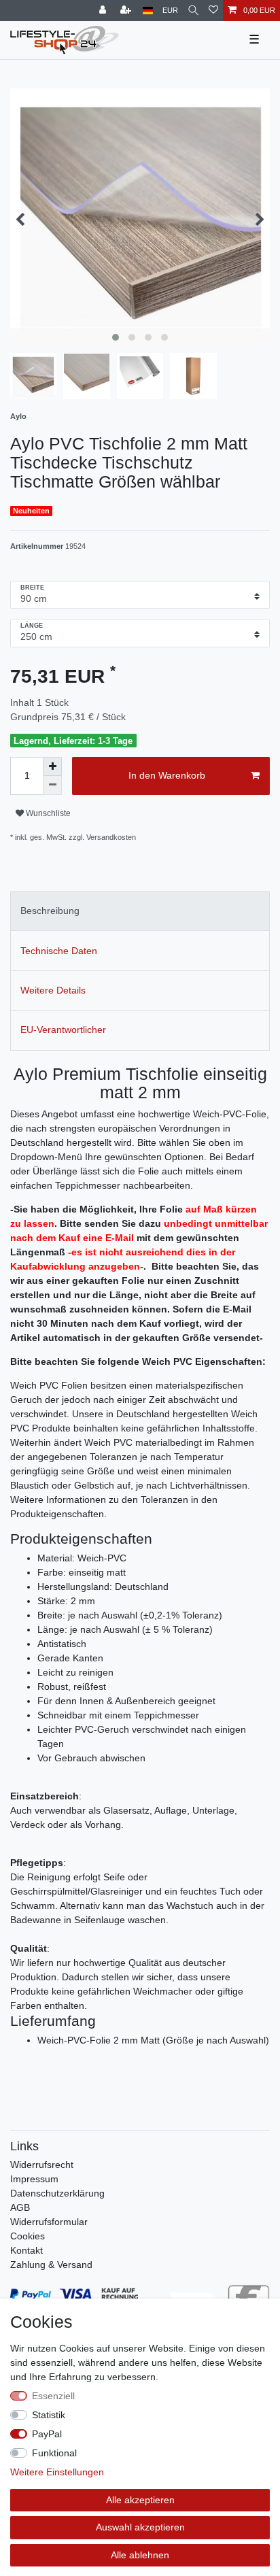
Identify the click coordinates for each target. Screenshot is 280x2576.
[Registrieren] (127, 11)
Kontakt (27, 2250)
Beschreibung (50, 911)
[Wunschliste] (213, 11)
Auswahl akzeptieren (140, 2527)
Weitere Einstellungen (57, 2472)
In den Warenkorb (167, 775)
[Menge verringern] (52, 785)
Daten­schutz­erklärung (57, 2193)
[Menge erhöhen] (52, 766)
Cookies (28, 2236)
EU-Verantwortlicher (63, 1030)
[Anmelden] (104, 11)
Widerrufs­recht (42, 2165)
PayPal (47, 2434)
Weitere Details (53, 990)
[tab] (140, 911)
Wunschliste (47, 813)
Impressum (34, 2179)
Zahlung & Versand (51, 2265)
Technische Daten (59, 951)
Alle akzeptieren (140, 2500)
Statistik (49, 2415)
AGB (20, 2207)
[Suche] (193, 11)
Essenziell (53, 2396)
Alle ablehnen (140, 2555)
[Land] (148, 11)
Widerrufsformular (49, 2222)
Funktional (54, 2453)
